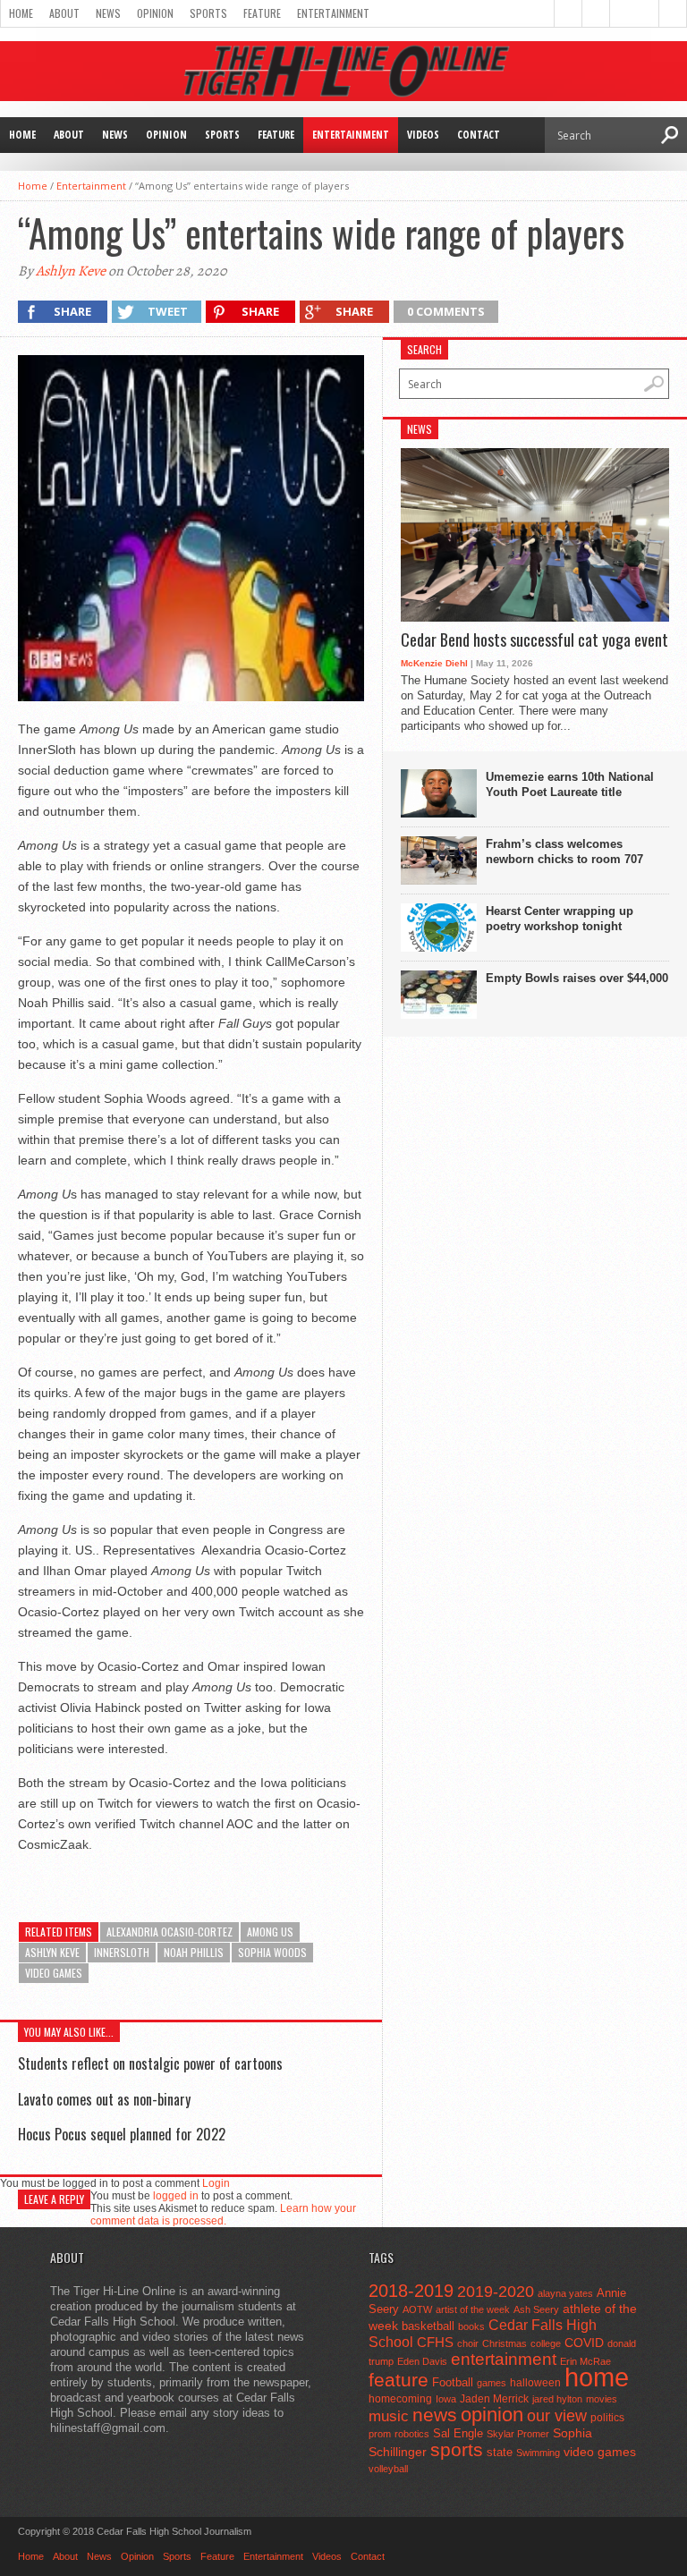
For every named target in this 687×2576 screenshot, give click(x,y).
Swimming (538, 2453)
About (64, 13)
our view (557, 2416)
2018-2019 (411, 2291)
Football (453, 2382)
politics (607, 2418)
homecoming (400, 2399)
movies (602, 2399)
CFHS (435, 2342)
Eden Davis (422, 2361)
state (500, 2452)
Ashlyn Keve (71, 271)
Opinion (155, 13)
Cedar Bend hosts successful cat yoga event (534, 640)
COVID (584, 2343)
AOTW (417, 2309)
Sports (208, 13)
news (435, 2415)
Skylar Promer (518, 2434)
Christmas (505, 2343)
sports (457, 2449)
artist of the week (473, 2309)
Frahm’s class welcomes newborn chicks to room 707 (564, 852)
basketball (428, 2326)
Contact (479, 135)
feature (399, 2380)
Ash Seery (536, 2309)
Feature (262, 13)
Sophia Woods (272, 1952)
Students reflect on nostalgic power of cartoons (150, 2063)
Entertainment (333, 13)
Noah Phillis (194, 1952)
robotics (412, 2434)
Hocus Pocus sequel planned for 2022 (122, 2134)
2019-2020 (496, 2292)
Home (21, 13)
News (108, 13)
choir (468, 2343)
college (546, 2343)
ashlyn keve (52, 1952)
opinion (492, 2415)
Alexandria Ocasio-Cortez (170, 1932)
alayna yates (565, 2293)
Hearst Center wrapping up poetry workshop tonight (560, 919)
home (597, 2377)
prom (380, 2434)
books (471, 2326)
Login (216, 2183)
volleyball (388, 2469)
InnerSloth (122, 1952)
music (389, 2416)
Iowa (446, 2399)
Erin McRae (585, 2361)
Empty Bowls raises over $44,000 (577, 978)
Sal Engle (458, 2433)
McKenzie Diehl (434, 663)
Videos (423, 135)
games (492, 2383)
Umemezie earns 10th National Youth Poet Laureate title (570, 784)
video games (54, 1973)
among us (270, 1932)
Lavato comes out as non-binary (104, 2099)
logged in (176, 2196)
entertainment (504, 2359)
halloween (535, 2383)
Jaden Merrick (494, 2399)
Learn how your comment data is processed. (223, 2215)
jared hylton (557, 2399)
